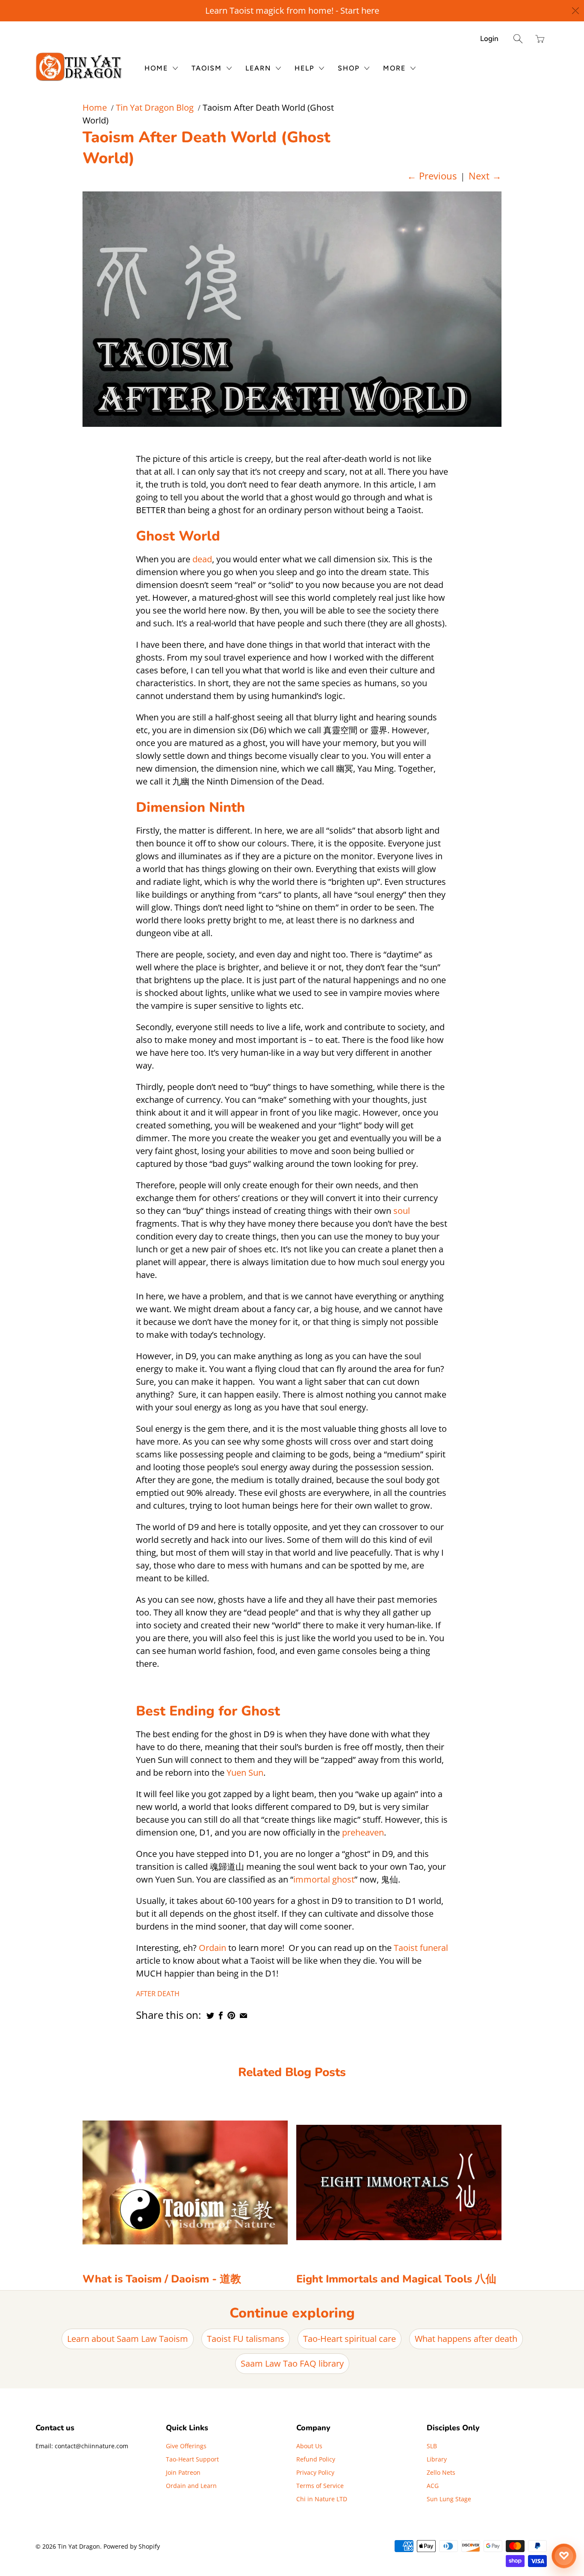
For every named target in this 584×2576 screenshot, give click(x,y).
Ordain (212, 1948)
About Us (309, 2446)
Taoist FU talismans (246, 2339)
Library (437, 2459)
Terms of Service (320, 2486)
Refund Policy (316, 2459)
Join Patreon (183, 2472)
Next (485, 176)
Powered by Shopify (132, 2546)
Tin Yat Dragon (79, 2546)
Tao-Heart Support (192, 2459)
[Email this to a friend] (243, 2015)
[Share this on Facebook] (221, 2015)
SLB (432, 2446)
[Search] (518, 39)
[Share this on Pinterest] (231, 2015)
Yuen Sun (245, 1773)
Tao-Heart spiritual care (350, 2339)
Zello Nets (441, 2472)
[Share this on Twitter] (210, 2015)
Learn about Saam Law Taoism (128, 2339)
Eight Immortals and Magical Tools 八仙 (396, 2279)
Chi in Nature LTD (322, 2499)
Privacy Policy (315, 2472)
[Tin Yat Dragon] (79, 67)
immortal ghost (324, 1879)
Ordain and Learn (191, 2486)
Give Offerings (186, 2446)
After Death (158, 1994)
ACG (433, 2486)
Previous (432, 176)
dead (202, 559)
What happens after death (466, 2339)
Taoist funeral (421, 1948)
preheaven (363, 1832)
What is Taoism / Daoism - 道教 (162, 2279)
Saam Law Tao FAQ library (292, 2363)
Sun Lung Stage (449, 2499)
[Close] (576, 11)
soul (402, 1211)
